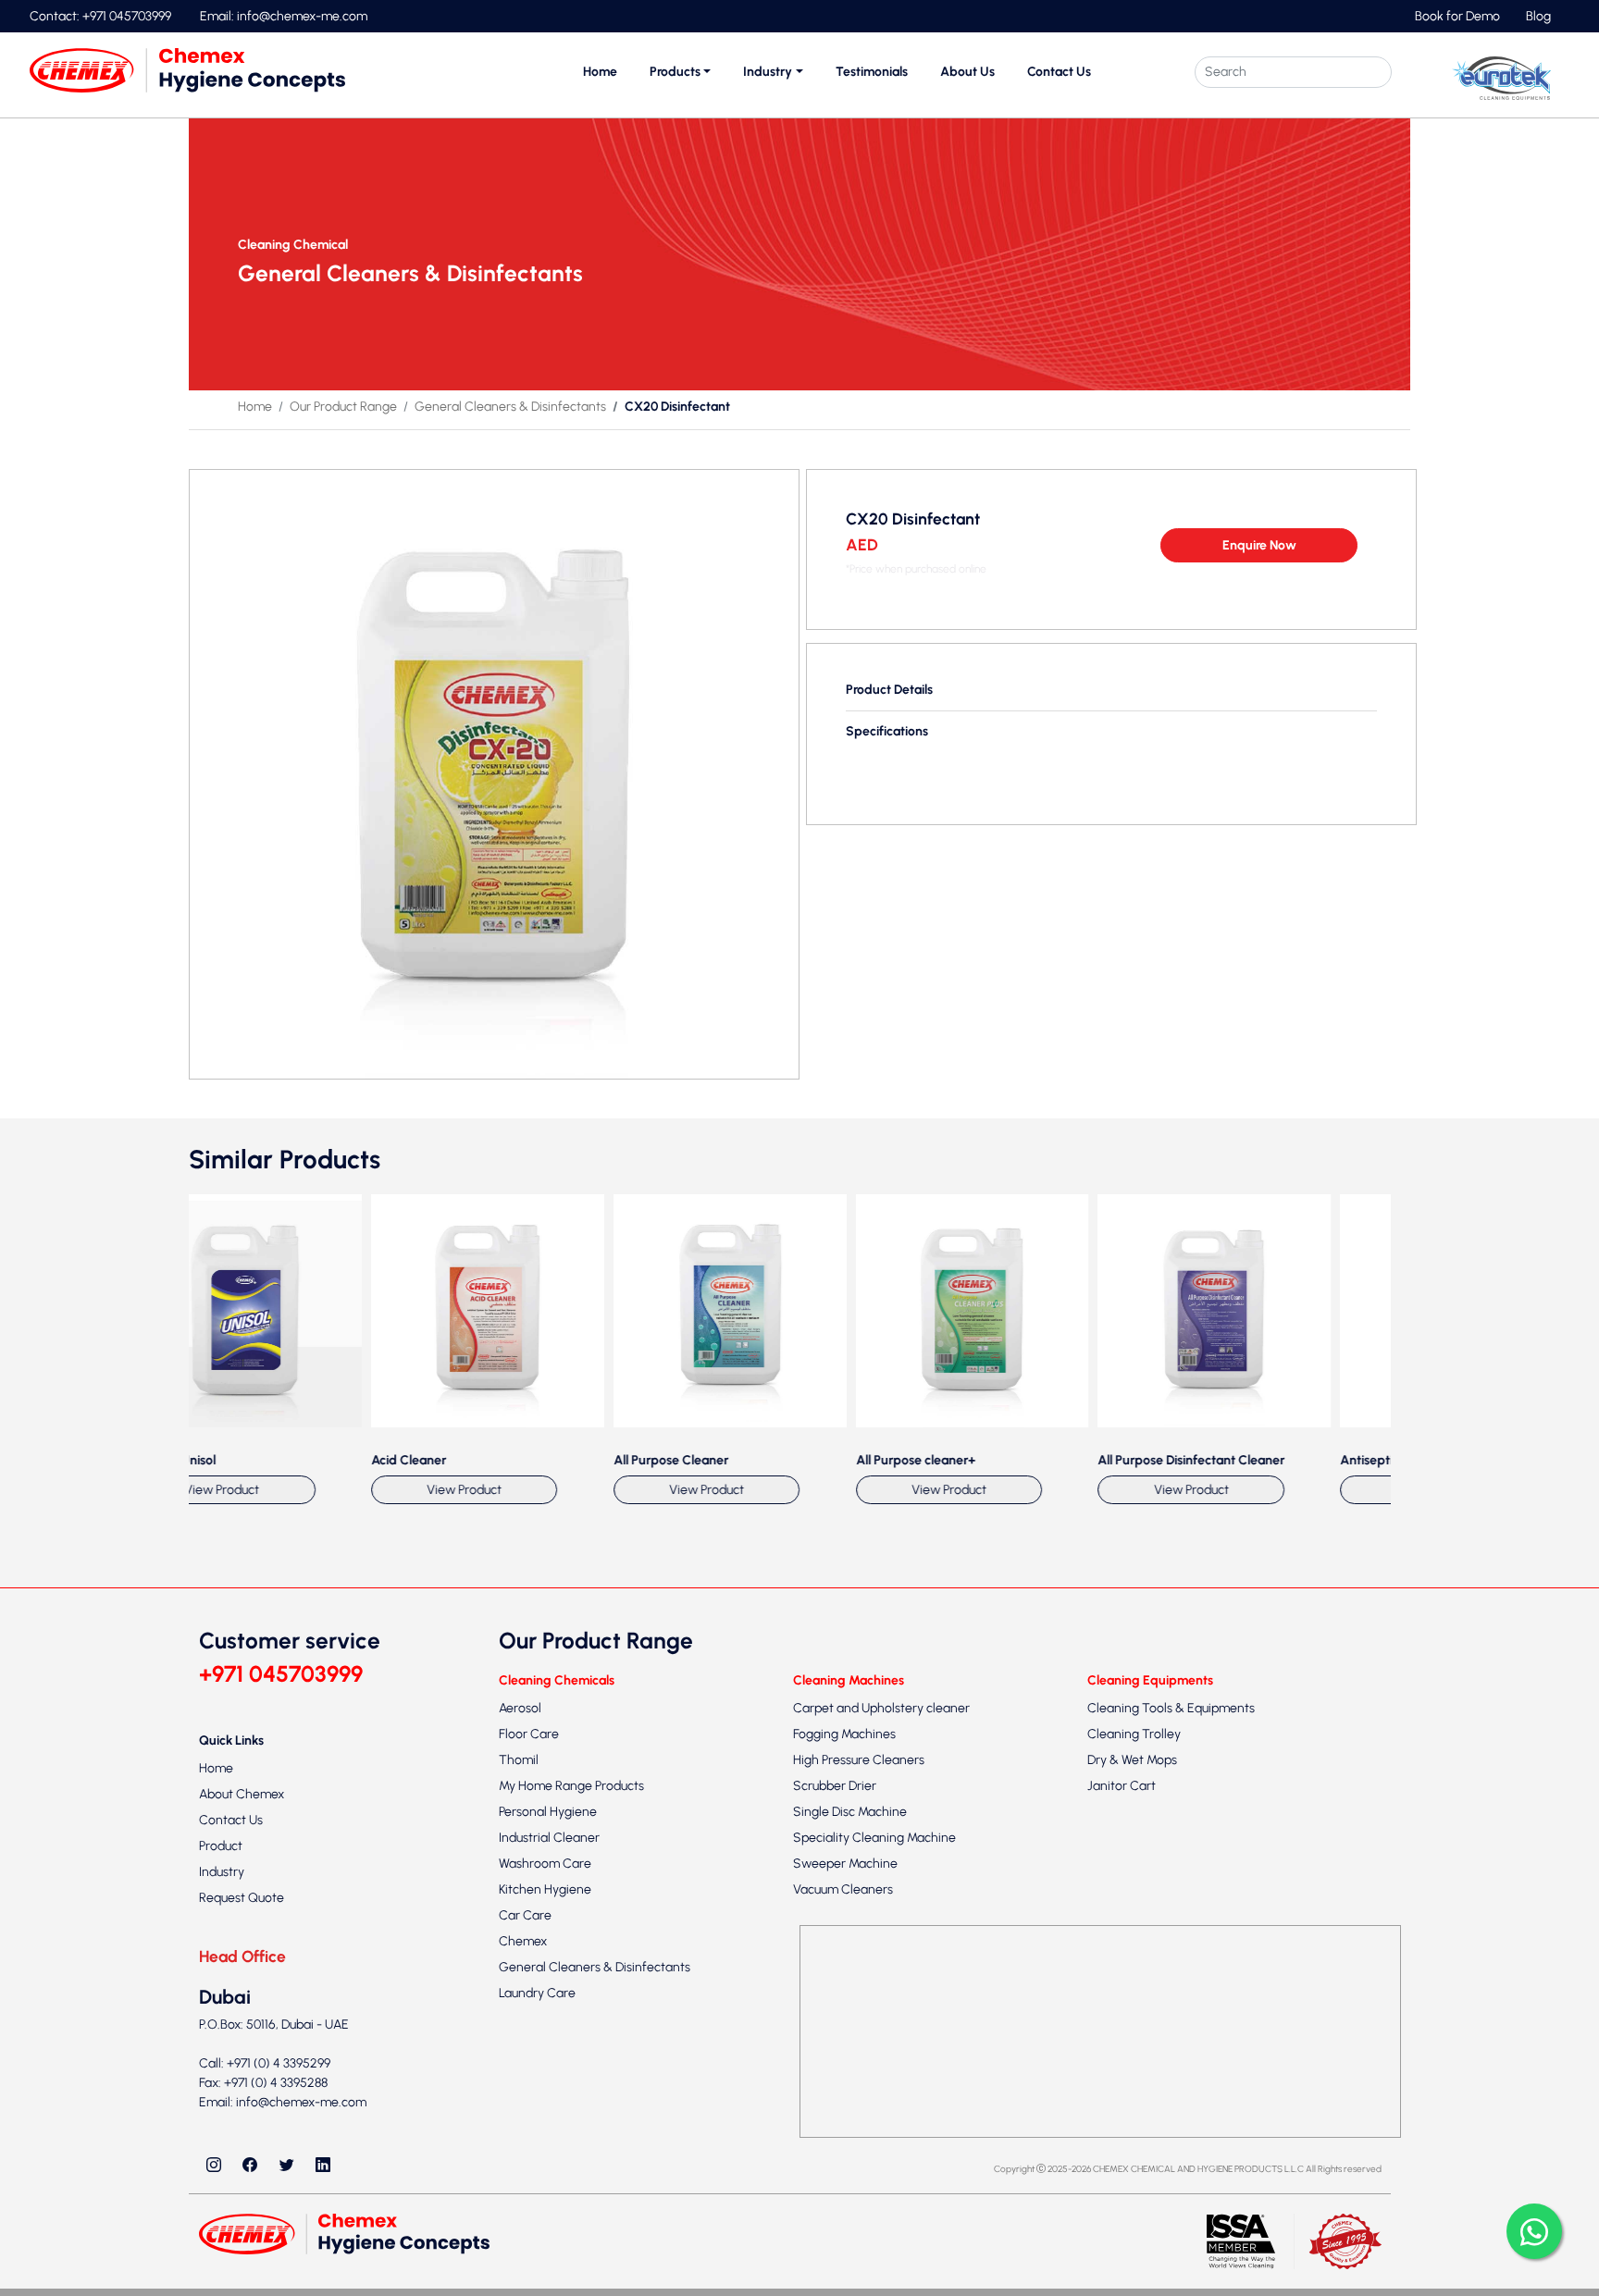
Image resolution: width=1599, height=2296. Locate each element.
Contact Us (1059, 72)
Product (221, 2271)
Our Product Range (343, 407)
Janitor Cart (1122, 2212)
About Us (967, 72)
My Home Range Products (571, 2212)
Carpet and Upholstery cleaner (881, 2135)
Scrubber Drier (835, 2212)
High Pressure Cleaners (859, 2186)
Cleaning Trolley (1134, 2160)
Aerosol (520, 2135)
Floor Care (529, 2160)
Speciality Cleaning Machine (874, 2264)
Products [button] (675, 72)
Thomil (519, 2186)
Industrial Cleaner (549, 2264)
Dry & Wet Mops (1132, 2186)
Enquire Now (1259, 545)
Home (600, 72)
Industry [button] (768, 72)
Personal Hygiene (548, 2238)
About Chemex (242, 2220)
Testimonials (872, 72)
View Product (400, 1916)
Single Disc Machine (850, 2238)
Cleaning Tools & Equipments (1171, 2135)
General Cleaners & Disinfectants (510, 407)
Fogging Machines (844, 2160)
